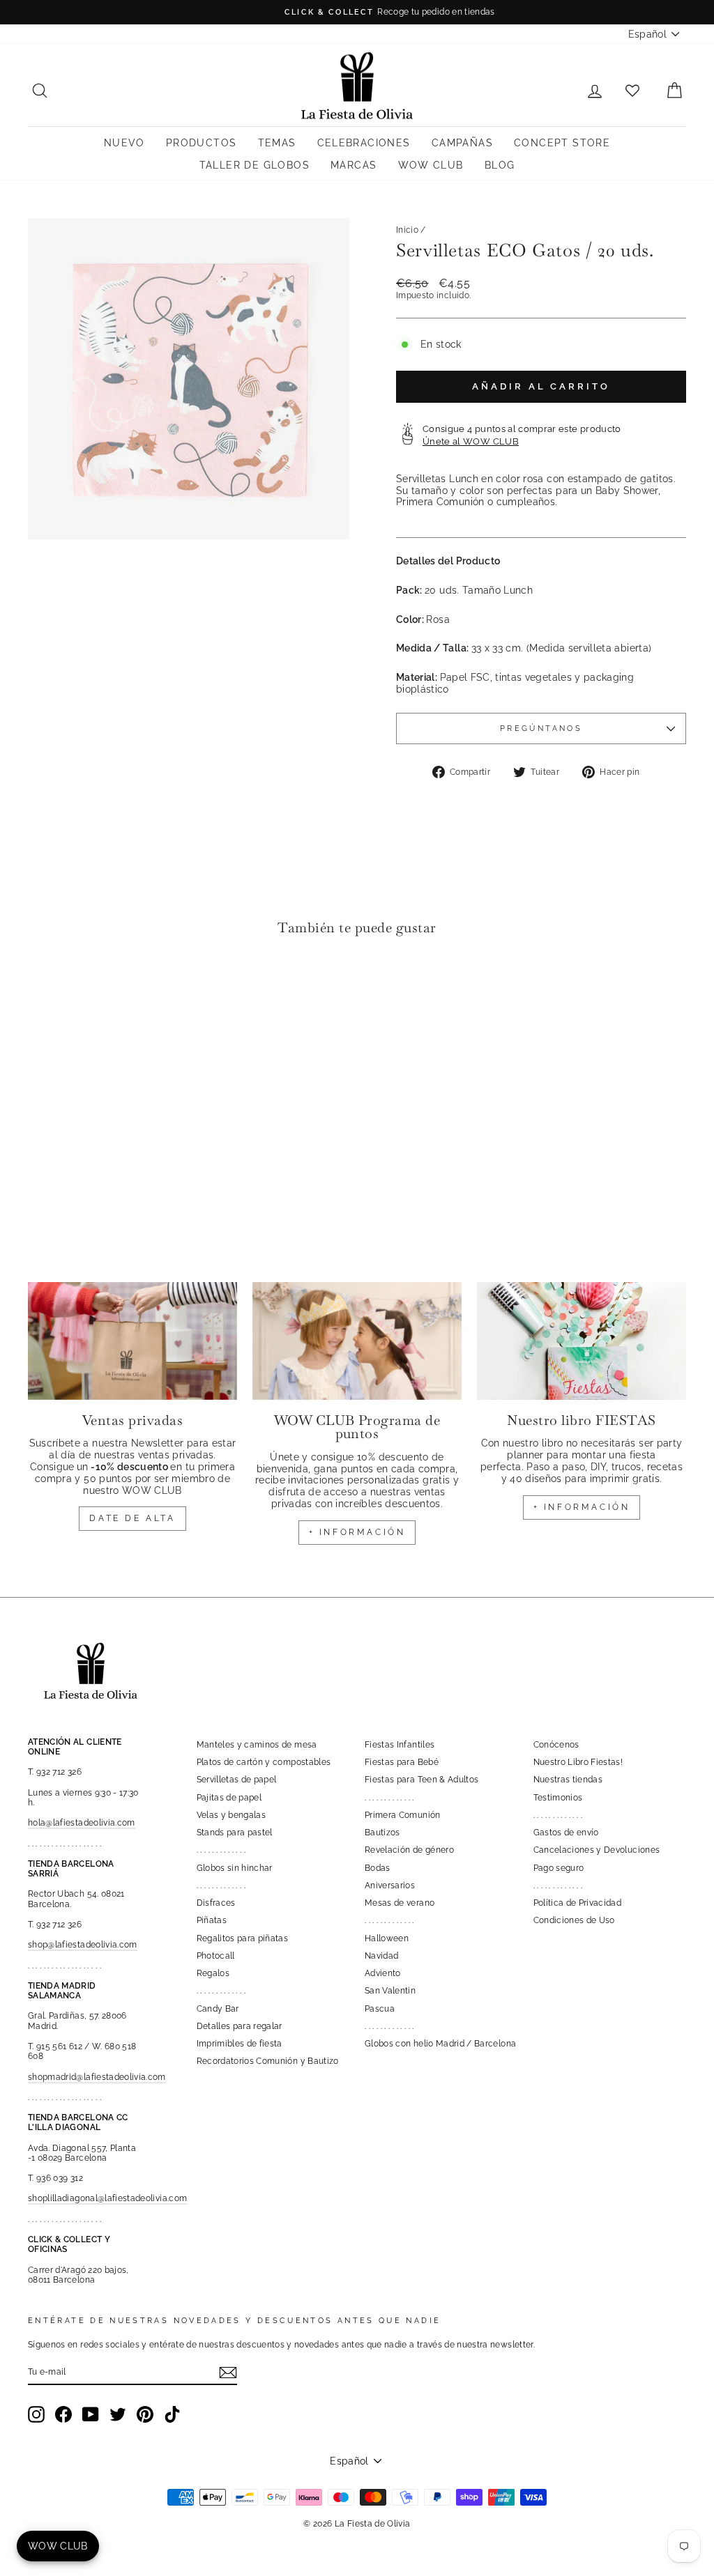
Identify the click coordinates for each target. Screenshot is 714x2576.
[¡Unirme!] (228, 2373)
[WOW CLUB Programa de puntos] (357, 1341)
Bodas (378, 1868)
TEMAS (277, 143)
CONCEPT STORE (562, 143)
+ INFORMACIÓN (357, 1532)
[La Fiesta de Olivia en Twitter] (118, 2414)
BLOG (500, 165)
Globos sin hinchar (235, 1868)
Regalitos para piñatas (243, 1938)
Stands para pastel (235, 1833)
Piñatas (212, 1920)
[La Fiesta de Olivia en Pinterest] (145, 2414)
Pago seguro (559, 1868)
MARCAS (354, 165)
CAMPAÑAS (462, 143)
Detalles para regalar (240, 2026)
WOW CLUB (431, 165)
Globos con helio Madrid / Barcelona (440, 2044)
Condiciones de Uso (574, 1920)
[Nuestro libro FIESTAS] (582, 1341)
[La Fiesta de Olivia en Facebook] (63, 2414)
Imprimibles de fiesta (240, 2044)
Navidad (381, 1956)
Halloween (387, 1938)
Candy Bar (218, 2009)
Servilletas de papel (237, 1780)
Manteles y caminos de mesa (257, 1745)
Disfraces (216, 1903)
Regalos (213, 1973)
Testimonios (558, 1798)
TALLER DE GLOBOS (255, 165)
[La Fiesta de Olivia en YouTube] (91, 2414)
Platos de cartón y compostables (264, 1762)
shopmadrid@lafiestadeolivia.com (97, 2077)
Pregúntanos (541, 728)
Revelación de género (409, 1850)
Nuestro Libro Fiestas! (578, 1762)
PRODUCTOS (202, 143)
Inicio (407, 230)
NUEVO (124, 143)
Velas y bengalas (231, 1815)
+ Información (582, 1507)
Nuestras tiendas (568, 1780)
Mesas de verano (400, 1903)
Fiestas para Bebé (402, 1762)
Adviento (383, 1973)
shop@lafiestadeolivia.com (83, 1945)
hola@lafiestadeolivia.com (82, 1823)
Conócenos (556, 1745)
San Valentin (390, 1991)
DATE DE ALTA (132, 1518)
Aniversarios (390, 1885)
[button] (42, 989)
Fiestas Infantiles (400, 1745)
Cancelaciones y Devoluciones (597, 1850)
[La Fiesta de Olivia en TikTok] (172, 2414)
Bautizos (382, 1833)
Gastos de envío (566, 1833)
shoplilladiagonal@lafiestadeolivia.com (107, 2198)
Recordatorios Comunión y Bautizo (268, 2061)
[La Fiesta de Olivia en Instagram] (36, 2414)
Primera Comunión (403, 1815)
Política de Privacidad (578, 1903)
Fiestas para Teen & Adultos (421, 1780)
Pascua (380, 2009)
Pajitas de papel (229, 1798)
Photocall (216, 1956)
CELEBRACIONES (364, 143)
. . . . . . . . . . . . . (221, 1850)
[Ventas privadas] (132, 1341)
